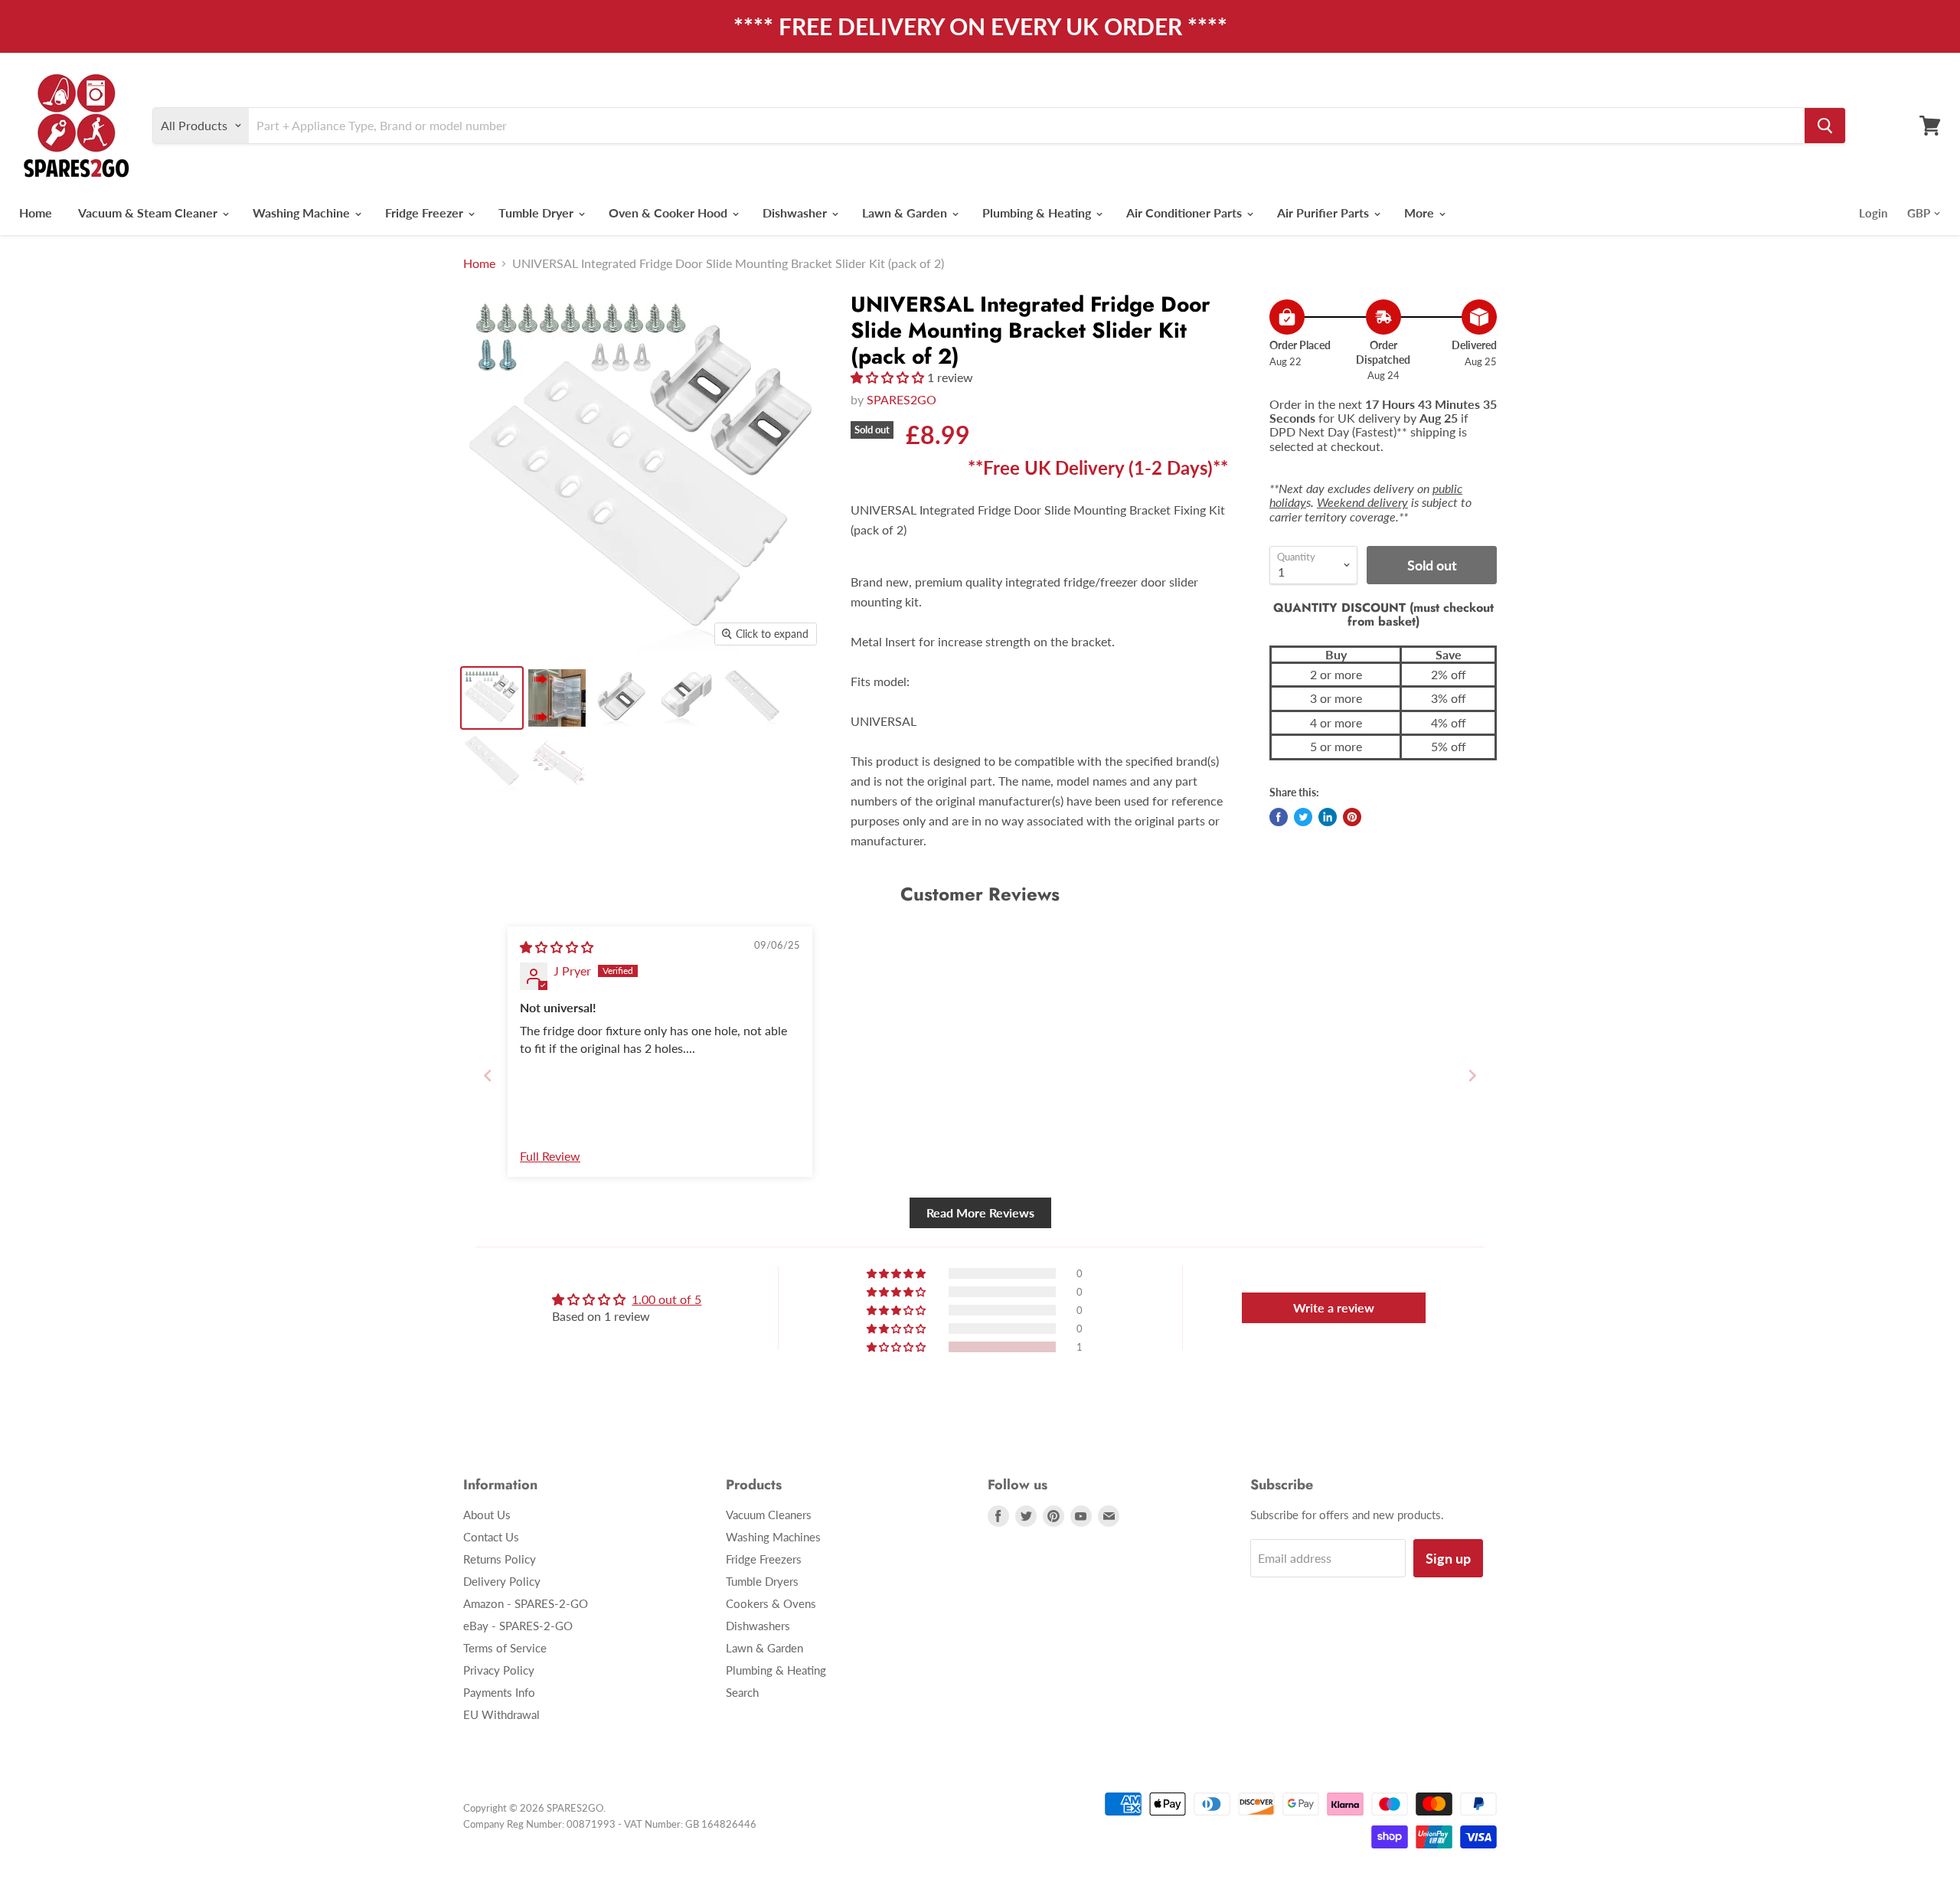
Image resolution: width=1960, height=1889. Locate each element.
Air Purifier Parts (1325, 212)
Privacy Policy (499, 1670)
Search (742, 1692)
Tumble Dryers (762, 1581)
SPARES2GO (902, 399)
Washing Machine (303, 212)
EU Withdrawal (501, 1714)
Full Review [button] (550, 1156)
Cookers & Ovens (771, 1603)
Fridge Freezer (426, 212)
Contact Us (491, 1537)
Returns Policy (500, 1559)
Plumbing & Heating (1038, 212)
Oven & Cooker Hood (670, 212)
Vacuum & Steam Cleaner (149, 212)
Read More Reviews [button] (980, 1212)
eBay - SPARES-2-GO (518, 1626)
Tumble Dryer (537, 212)
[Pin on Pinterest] (1352, 817)
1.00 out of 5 (666, 1299)
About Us (487, 1515)
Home (36, 212)
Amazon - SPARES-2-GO (526, 1603)
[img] (557, 947)
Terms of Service (505, 1648)
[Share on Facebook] (1279, 817)
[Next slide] (1472, 1075)
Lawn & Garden (906, 212)
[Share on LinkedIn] (1328, 817)
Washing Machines (773, 1537)
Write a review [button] (1334, 1307)
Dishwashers (758, 1626)
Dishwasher (796, 212)
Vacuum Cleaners (769, 1515)
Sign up (1448, 1558)
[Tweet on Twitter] (1303, 817)
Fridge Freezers (764, 1559)
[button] (889, 377)
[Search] (1825, 126)
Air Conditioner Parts (1186, 212)
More (1421, 212)
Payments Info (499, 1692)
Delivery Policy (502, 1581)
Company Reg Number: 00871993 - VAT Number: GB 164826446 (610, 1824)
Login (1873, 213)
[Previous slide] (488, 1075)
